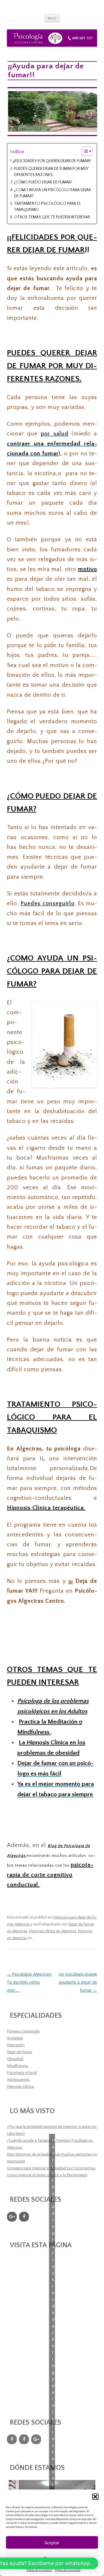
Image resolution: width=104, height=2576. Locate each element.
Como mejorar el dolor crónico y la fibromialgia (47, 2175)
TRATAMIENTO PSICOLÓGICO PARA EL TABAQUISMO (47, 207)
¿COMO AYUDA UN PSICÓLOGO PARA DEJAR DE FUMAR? (52, 193)
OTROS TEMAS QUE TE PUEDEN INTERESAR (52, 217)
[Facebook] (24, 2217)
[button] (95, 2497)
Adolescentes (18, 2079)
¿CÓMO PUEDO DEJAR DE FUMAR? (43, 182)
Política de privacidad (39, 2570)
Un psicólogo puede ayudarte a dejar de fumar (78, 1982)
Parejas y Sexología (23, 2031)
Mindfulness (17, 2066)
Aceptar (52, 2543)
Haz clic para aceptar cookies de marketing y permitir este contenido (54, 2329)
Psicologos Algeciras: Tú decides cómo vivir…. (29, 1982)
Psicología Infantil (22, 2073)
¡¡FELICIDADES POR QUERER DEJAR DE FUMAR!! (52, 161)
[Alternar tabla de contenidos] (84, 151)
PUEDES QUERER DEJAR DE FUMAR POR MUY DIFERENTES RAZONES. (51, 172)
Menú (52, 18)
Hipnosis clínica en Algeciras (53, 1931)
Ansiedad (15, 2038)
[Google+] (12, 2217)
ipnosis (21, 1508)
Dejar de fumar (20, 2052)
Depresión (16, 2045)
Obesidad (15, 2059)
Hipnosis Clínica (20, 2086)
